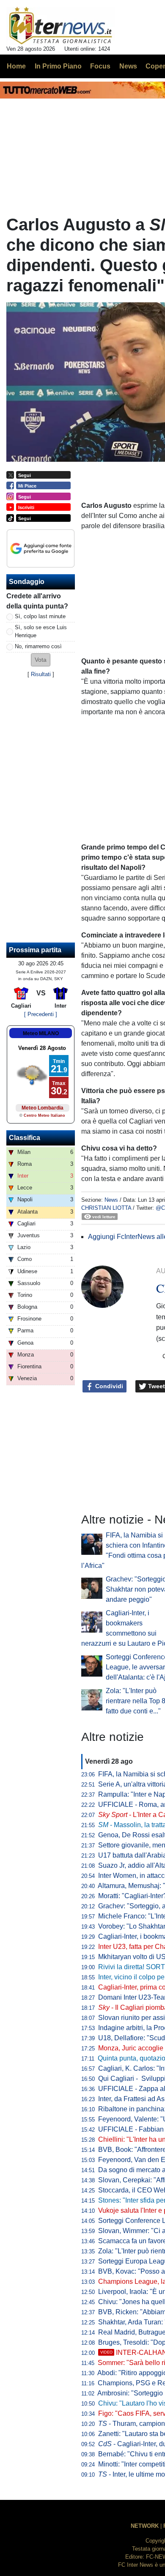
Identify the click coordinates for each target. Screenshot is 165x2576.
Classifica (25, 1138)
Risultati (41, 674)
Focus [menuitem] (100, 66)
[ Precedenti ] (41, 1014)
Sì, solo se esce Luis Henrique (41, 631)
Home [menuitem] (16, 66)
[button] (41, 660)
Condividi (108, 1386)
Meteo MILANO (41, 1033)
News (111, 1200)
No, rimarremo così (38, 646)
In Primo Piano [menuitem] (58, 66)
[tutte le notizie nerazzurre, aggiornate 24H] (61, 26)
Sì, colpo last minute (40, 616)
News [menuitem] (128, 66)
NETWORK (145, 2526)
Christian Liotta (106, 1208)
